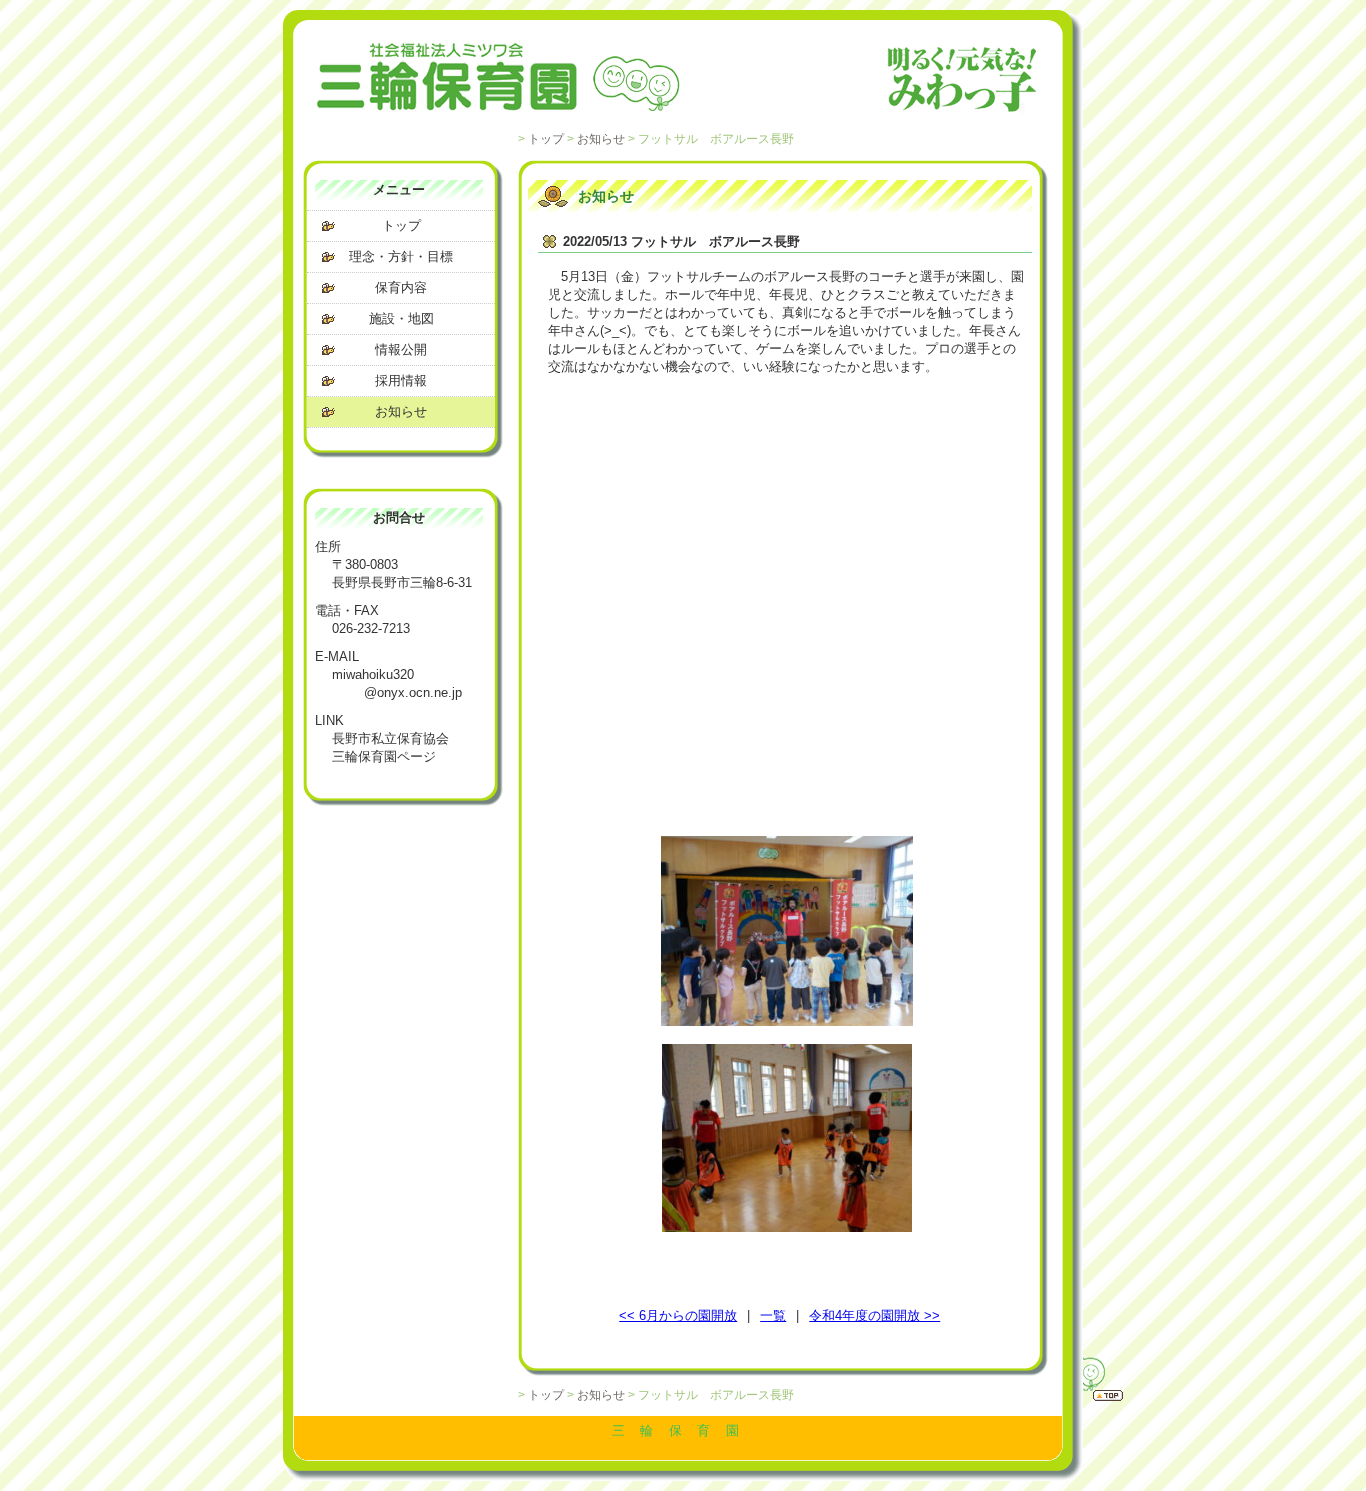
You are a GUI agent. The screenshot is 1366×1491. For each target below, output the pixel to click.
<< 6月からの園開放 (678, 1315)
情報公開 (401, 349)
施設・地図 (401, 318)
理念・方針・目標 (401, 256)
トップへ (1083, 1376)
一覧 (773, 1315)
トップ (546, 138)
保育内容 (401, 287)
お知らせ (601, 138)
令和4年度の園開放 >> (874, 1315)
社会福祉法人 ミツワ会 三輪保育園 (678, 80)
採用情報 (401, 380)
